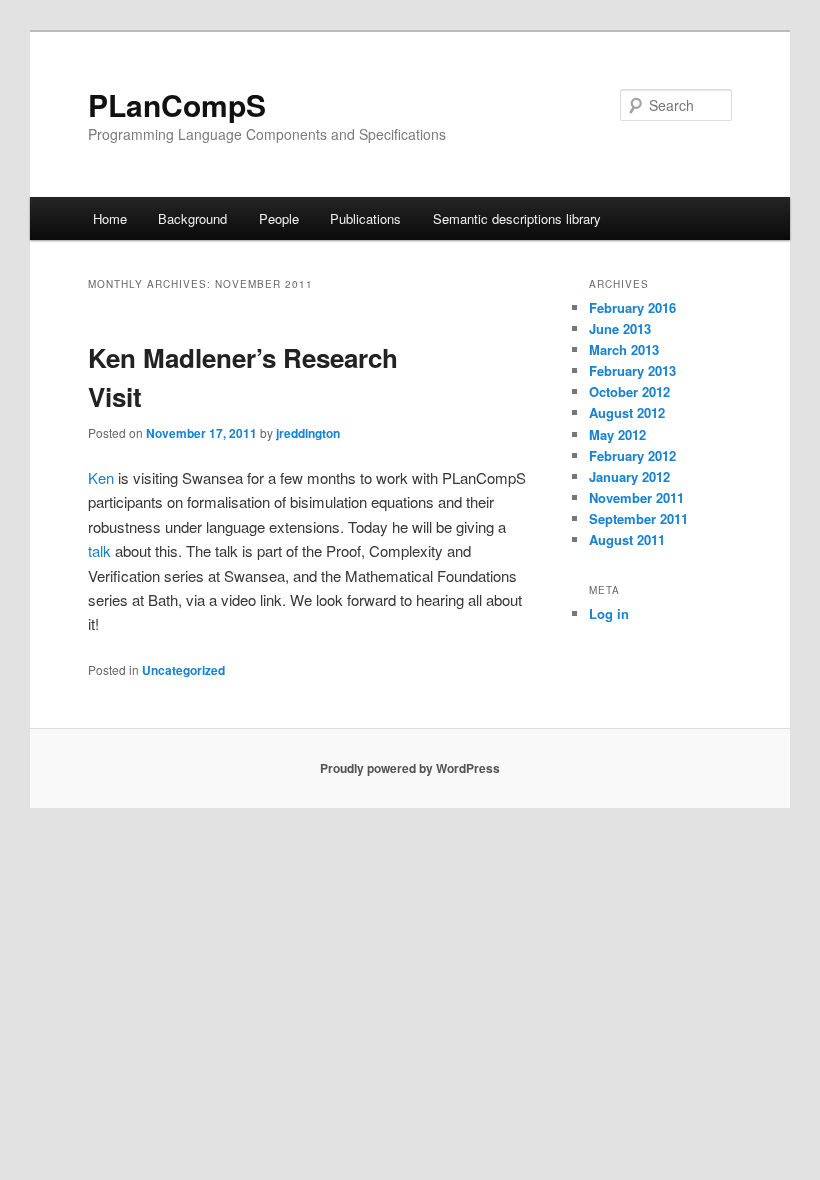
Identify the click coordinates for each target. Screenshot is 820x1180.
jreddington (308, 433)
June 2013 (620, 328)
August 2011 (627, 539)
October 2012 (629, 391)
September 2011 (638, 518)
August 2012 (627, 412)
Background (192, 218)
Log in (609, 613)
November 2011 (636, 497)
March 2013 (624, 349)
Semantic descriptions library (517, 218)
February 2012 (632, 455)
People (279, 218)
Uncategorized (183, 670)
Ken (101, 477)
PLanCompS (177, 104)
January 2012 (629, 476)
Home (110, 218)
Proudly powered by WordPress (410, 768)
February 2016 (632, 307)
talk (99, 550)
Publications (365, 218)
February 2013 (632, 370)
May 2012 (617, 434)
